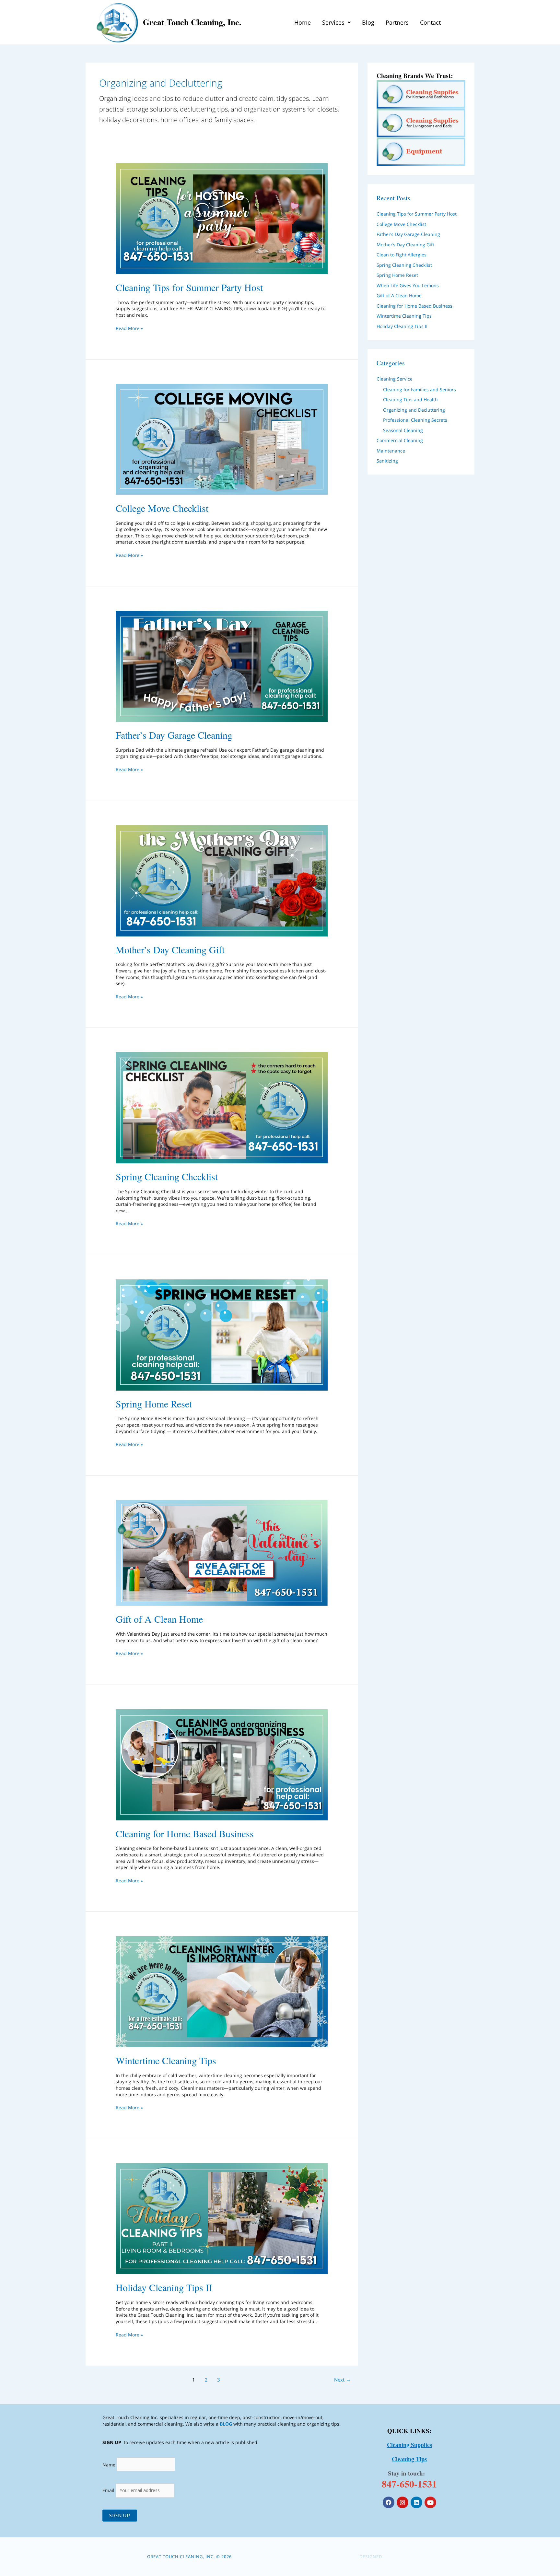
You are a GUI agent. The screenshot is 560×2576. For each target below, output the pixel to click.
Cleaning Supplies (409, 2445)
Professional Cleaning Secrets (415, 420)
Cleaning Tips (409, 2459)
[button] (336, 22)
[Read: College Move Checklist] (222, 439)
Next (342, 2380)
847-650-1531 (409, 2484)
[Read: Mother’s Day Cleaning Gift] (222, 880)
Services (333, 22)
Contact (430, 22)
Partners (397, 22)
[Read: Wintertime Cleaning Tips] (222, 1991)
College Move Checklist (162, 508)
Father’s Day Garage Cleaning (174, 735)
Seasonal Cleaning (403, 430)
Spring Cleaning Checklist (167, 1176)
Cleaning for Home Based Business (185, 1833)
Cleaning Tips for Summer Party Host (189, 287)
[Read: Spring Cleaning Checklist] (222, 1107)
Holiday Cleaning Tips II (164, 2287)
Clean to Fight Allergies (402, 255)
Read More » (129, 328)
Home (303, 22)
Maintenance (391, 451)
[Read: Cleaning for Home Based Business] (222, 1764)
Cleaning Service (395, 379)
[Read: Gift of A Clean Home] (222, 1553)
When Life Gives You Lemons (408, 285)
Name (109, 2464)
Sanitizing (387, 461)
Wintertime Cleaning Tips (166, 2060)
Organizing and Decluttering (414, 410)
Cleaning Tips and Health (410, 400)
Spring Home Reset (154, 1404)
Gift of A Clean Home (159, 1619)
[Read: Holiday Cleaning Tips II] (222, 2218)
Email (109, 2490)
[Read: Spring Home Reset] (222, 1334)
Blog (368, 22)
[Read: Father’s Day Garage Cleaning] (222, 666)
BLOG (226, 2424)
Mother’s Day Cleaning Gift (170, 949)
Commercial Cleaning (400, 440)
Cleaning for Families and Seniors (420, 389)
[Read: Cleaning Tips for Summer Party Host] (222, 218)
